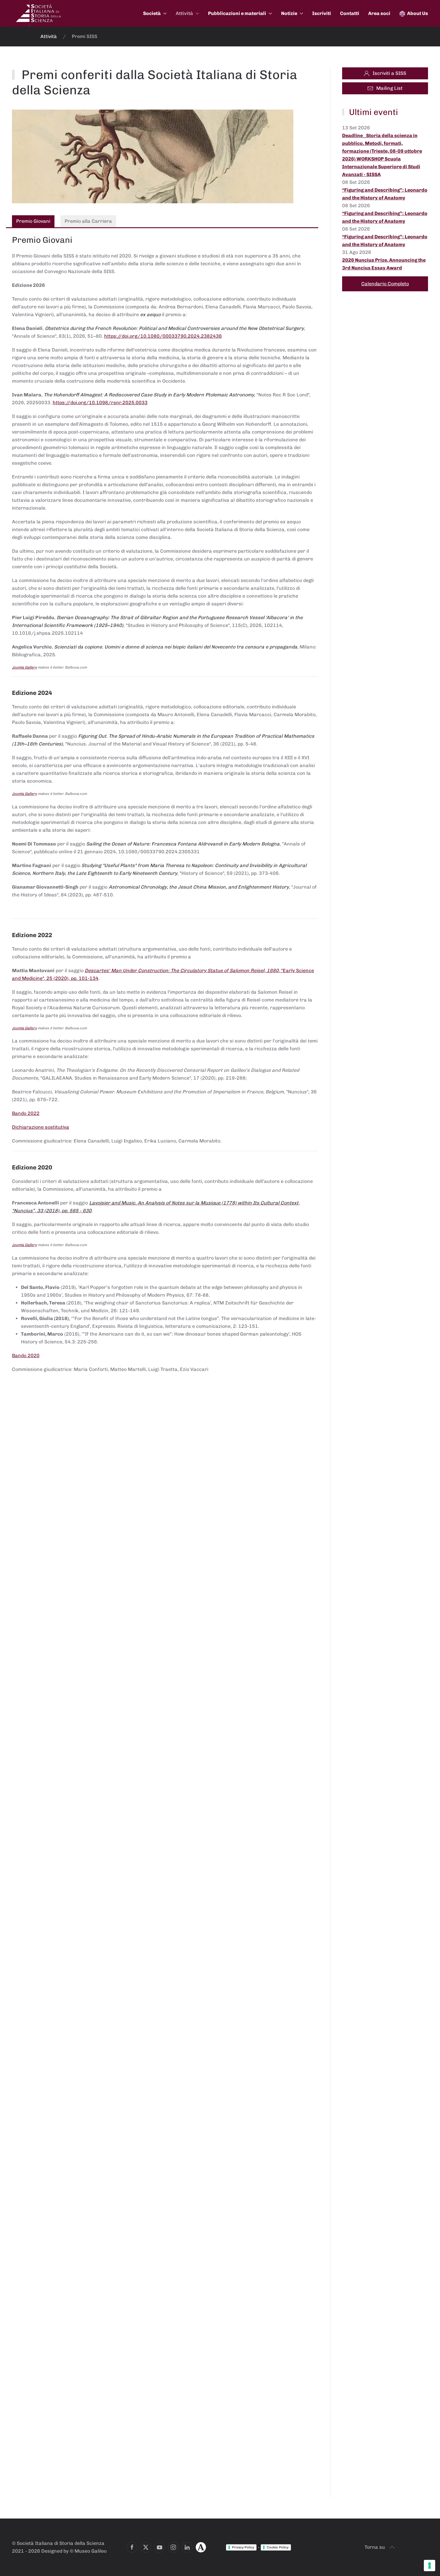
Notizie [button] (289, 13)
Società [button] (152, 13)
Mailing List (389, 88)
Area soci (379, 13)
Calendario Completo (385, 284)
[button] (392, 2547)
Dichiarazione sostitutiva (41, 1127)
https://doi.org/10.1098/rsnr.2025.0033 (100, 403)
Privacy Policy (243, 2547)
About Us (418, 13)
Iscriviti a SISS (389, 73)
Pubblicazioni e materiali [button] (237, 13)
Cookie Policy (278, 2547)
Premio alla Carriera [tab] (88, 221)
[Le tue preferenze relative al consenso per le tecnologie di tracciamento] (430, 2566)
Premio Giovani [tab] (33, 221)
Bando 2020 (26, 1356)
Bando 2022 (26, 1113)
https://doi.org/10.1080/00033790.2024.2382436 (163, 336)
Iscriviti (322, 13)
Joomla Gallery (24, 667)
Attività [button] (184, 13)
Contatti (350, 13)
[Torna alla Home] (39, 13)
